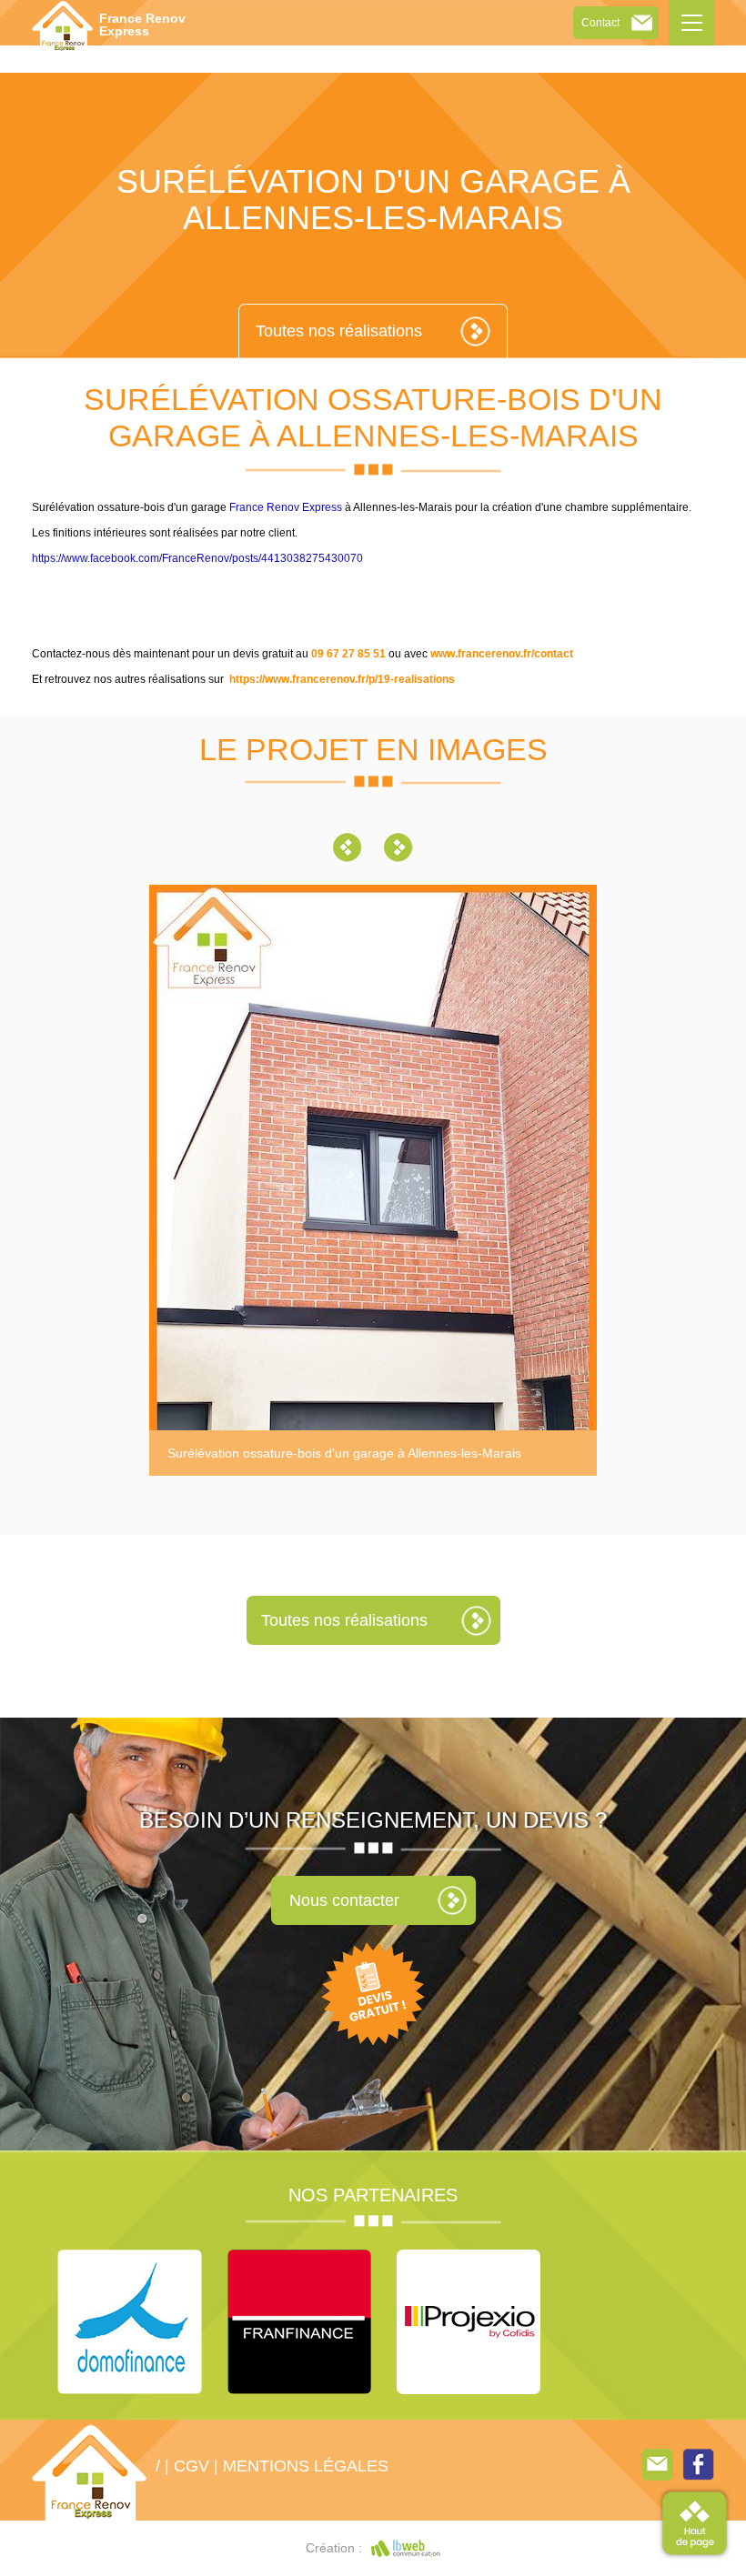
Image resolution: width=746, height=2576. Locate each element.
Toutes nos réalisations (339, 331)
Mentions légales (306, 2466)
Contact (600, 23)
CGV (192, 2466)
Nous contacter (344, 1900)
